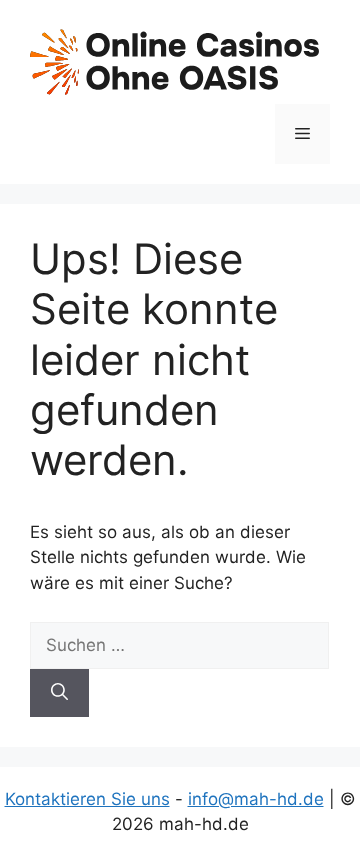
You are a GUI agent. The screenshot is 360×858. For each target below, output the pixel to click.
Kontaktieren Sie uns (87, 799)
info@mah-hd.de (256, 799)
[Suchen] (59, 693)
